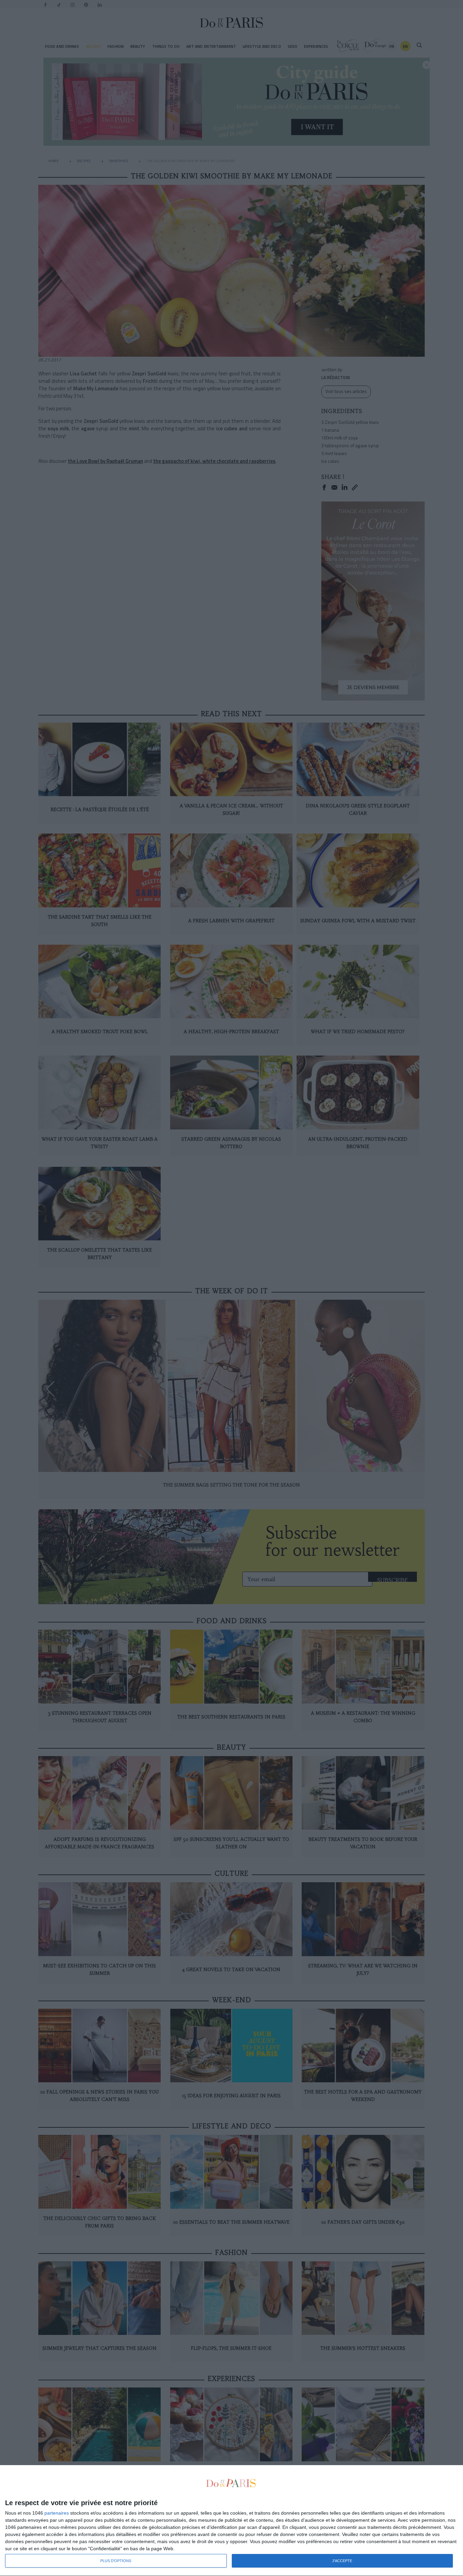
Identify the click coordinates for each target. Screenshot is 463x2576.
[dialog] (231, 2521)
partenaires (57, 2513)
